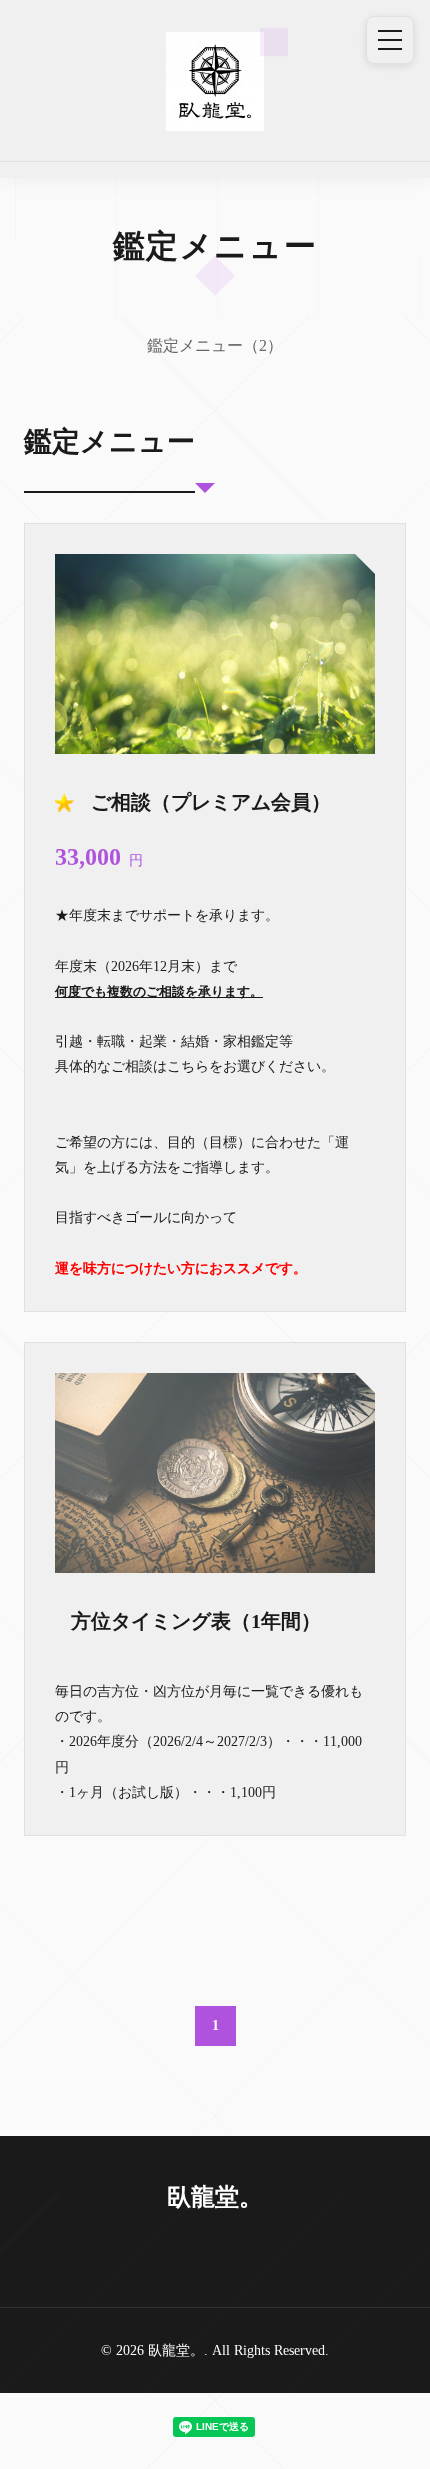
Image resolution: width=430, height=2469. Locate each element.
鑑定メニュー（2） (215, 345)
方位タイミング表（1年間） (196, 1621)
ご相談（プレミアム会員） (211, 802)
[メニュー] (390, 40)
